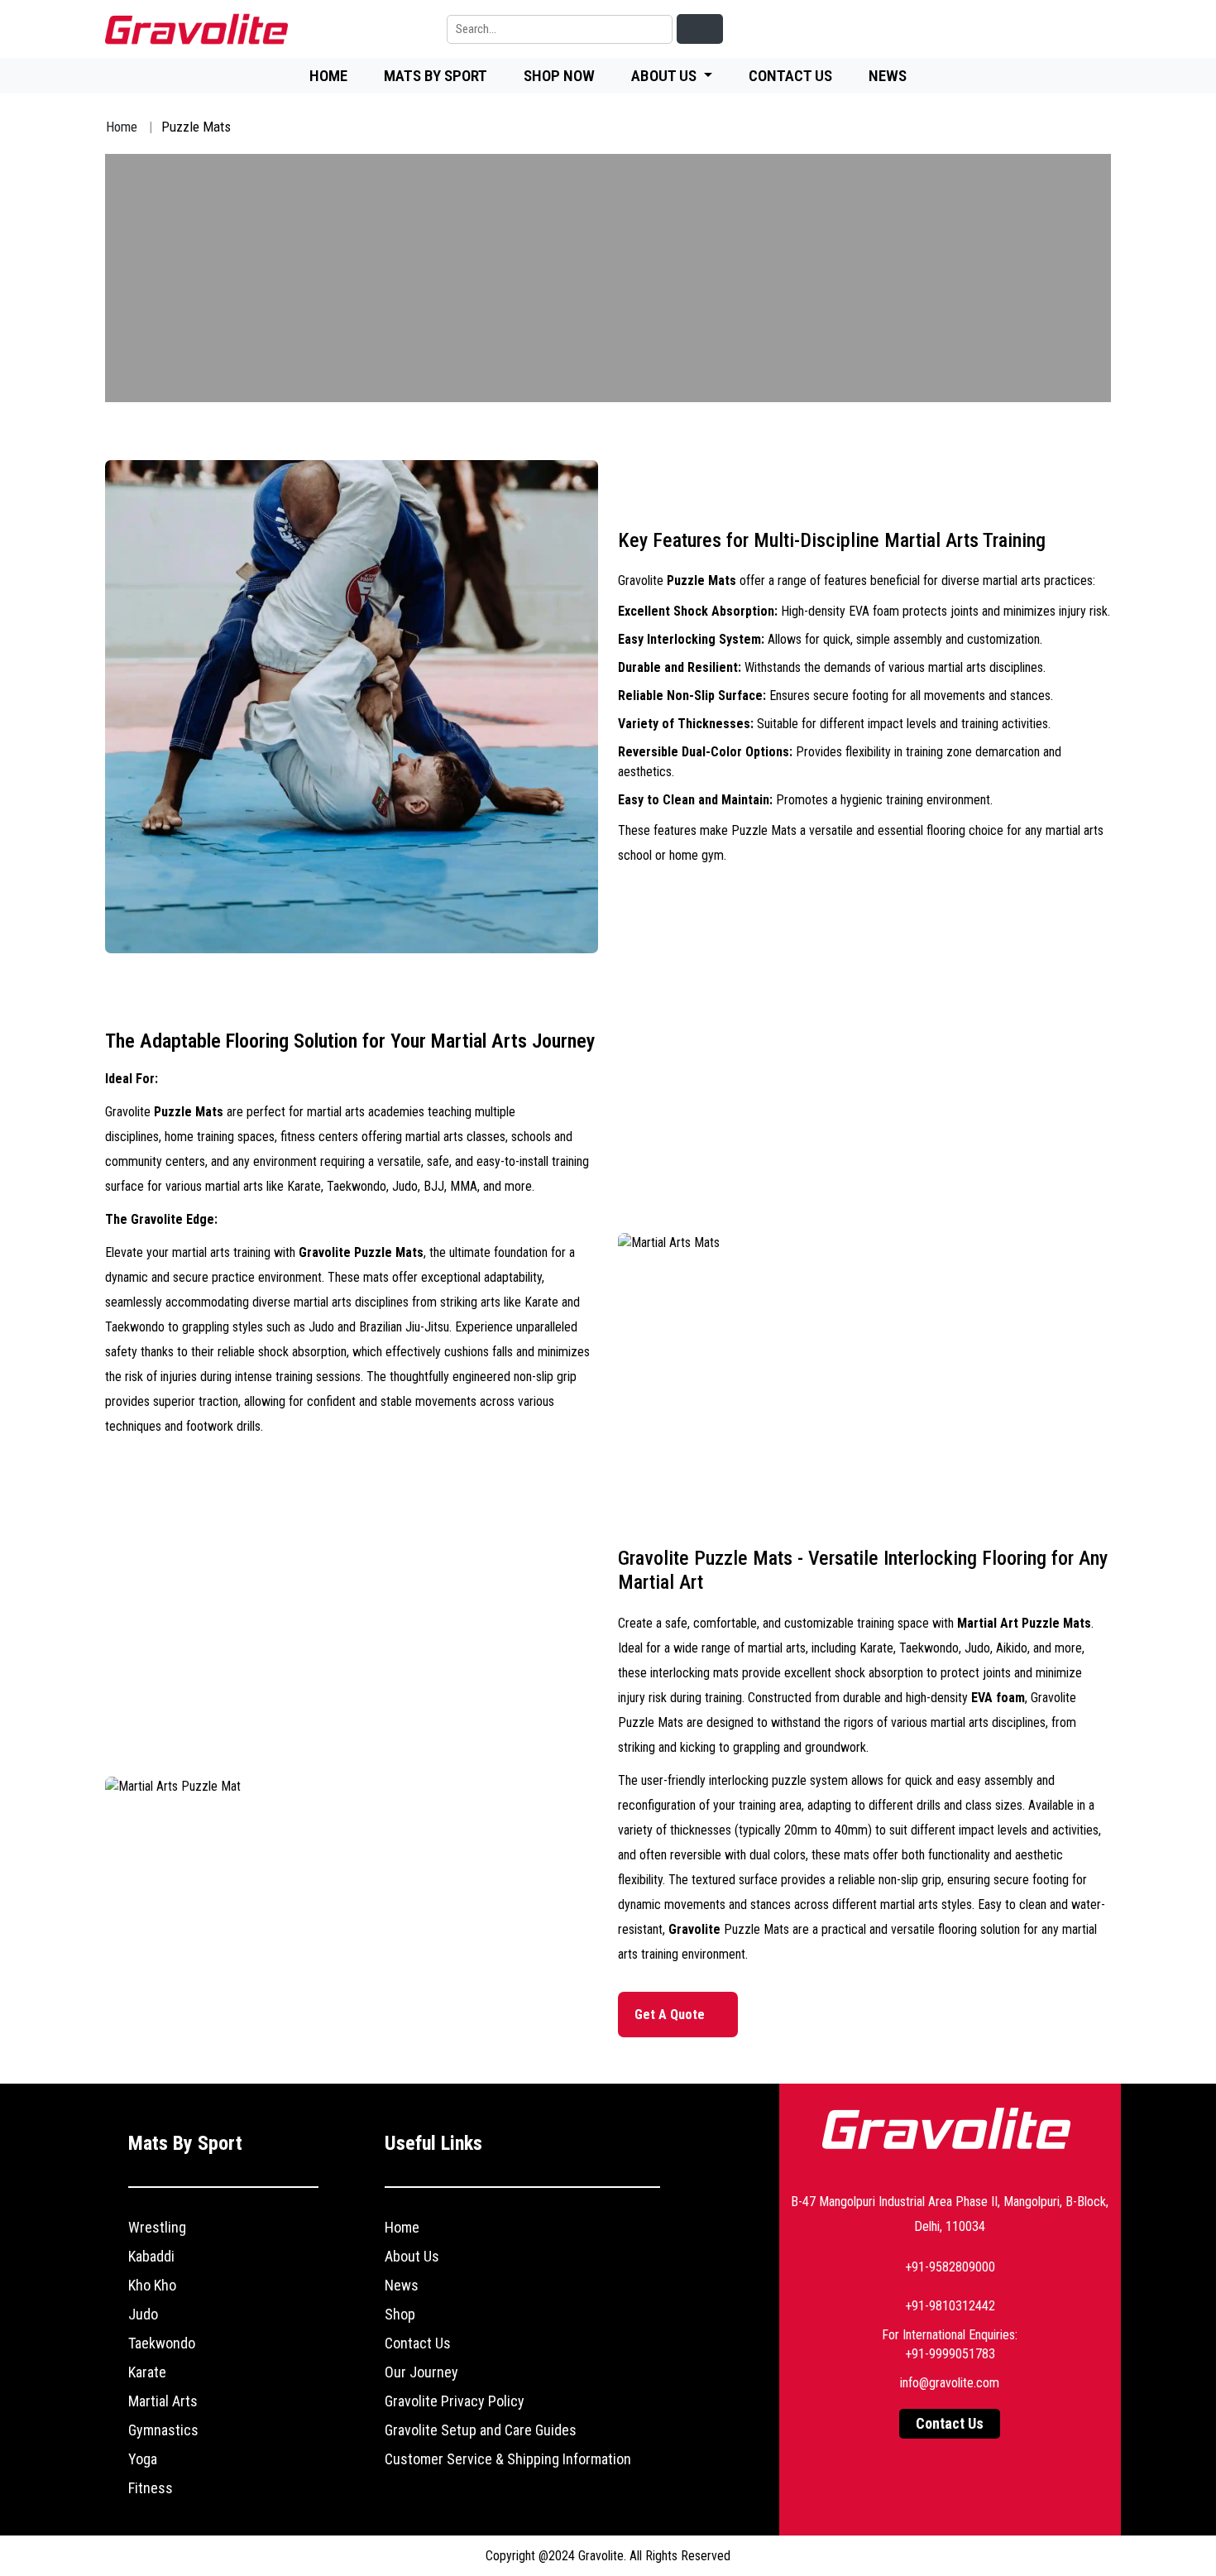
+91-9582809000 (950, 2267)
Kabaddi (151, 2256)
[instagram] (1058, 29)
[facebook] (982, 29)
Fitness (151, 2488)
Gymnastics (163, 2430)
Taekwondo (162, 2343)
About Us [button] (665, 76)
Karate (147, 2372)
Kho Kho (152, 2285)
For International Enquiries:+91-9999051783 (950, 2344)
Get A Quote (671, 2015)
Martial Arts (163, 2401)
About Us (412, 2256)
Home (328, 76)
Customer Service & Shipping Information (508, 2459)
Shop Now (559, 76)
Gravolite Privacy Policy (455, 2401)
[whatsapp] (1096, 29)
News (888, 76)
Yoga (143, 2459)
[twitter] (1020, 29)
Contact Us (790, 76)
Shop (400, 2314)
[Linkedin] (944, 29)
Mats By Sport (436, 76)
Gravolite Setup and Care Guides (481, 2430)
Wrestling (157, 2227)
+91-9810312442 (950, 2306)
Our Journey (421, 2372)
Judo (143, 2314)
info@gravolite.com (950, 2383)
